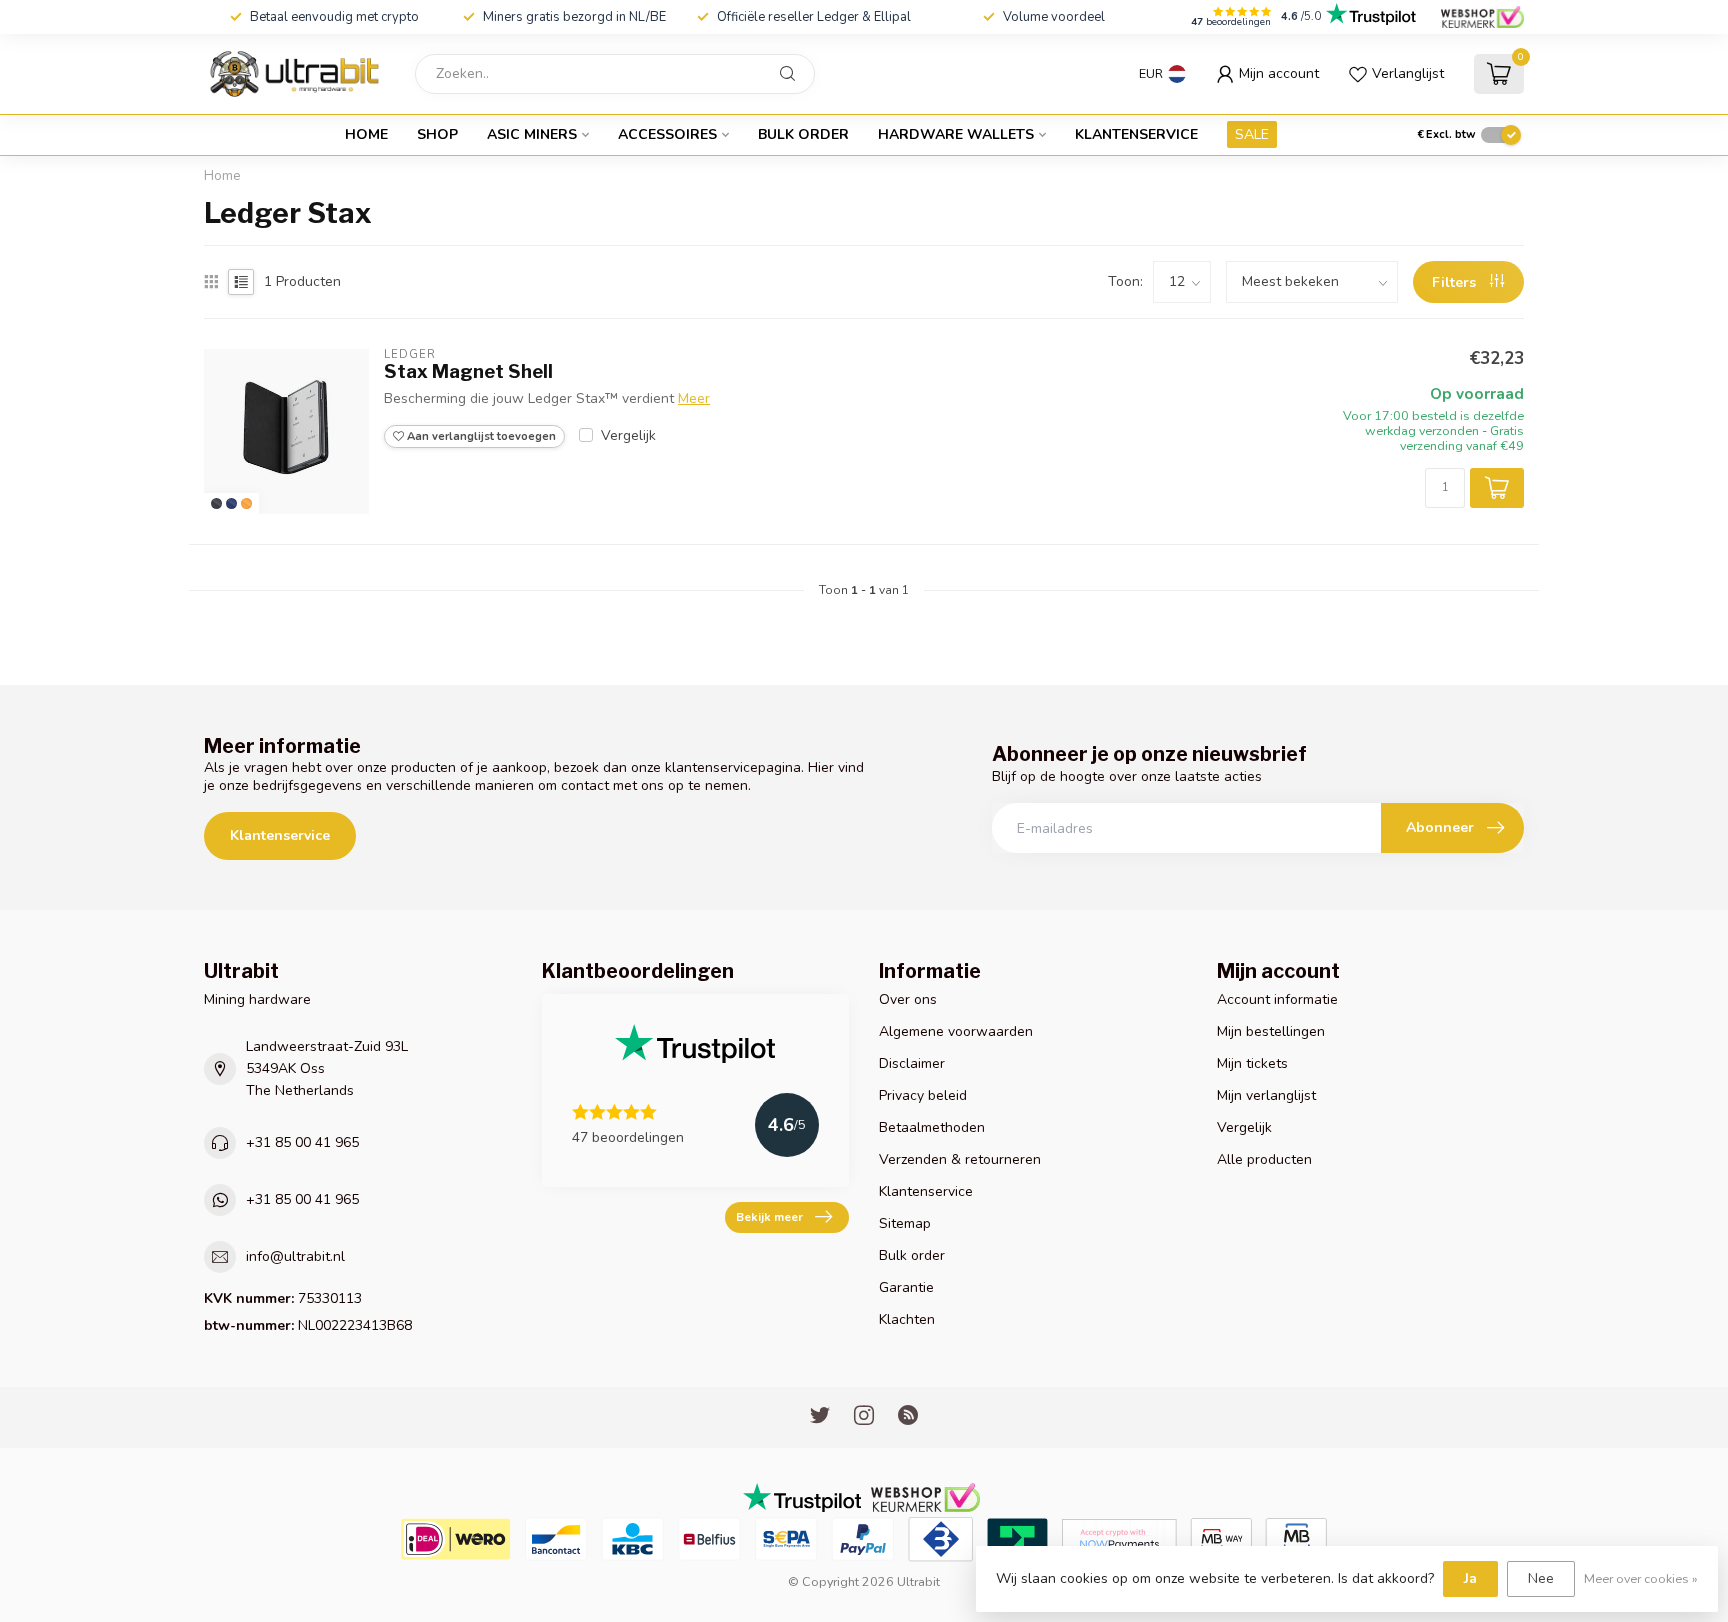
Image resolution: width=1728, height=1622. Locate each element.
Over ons (908, 999)
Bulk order (803, 134)
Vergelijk (628, 435)
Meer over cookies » (1641, 1578)
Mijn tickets (1252, 1063)
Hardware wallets (956, 134)
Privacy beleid (923, 1095)
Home (366, 134)
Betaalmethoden (932, 1127)
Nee (1541, 1578)
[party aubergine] (231, 503)
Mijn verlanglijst (1266, 1095)
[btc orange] (246, 503)
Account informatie (1277, 999)
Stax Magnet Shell (468, 371)
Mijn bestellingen (1271, 1031)
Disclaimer (912, 1063)
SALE (1252, 134)
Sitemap (905, 1223)
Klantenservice (1136, 134)
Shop (437, 134)
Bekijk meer (769, 1217)
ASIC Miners (532, 134)
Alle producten (1264, 1159)
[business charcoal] (216, 503)
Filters (1456, 282)
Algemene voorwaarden (956, 1031)
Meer (694, 398)
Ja (1470, 1578)
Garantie (906, 1287)
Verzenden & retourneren (960, 1159)
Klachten (907, 1319)
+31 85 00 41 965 (302, 1142)
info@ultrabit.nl (295, 1256)
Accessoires (667, 134)
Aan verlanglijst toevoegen (480, 436)
